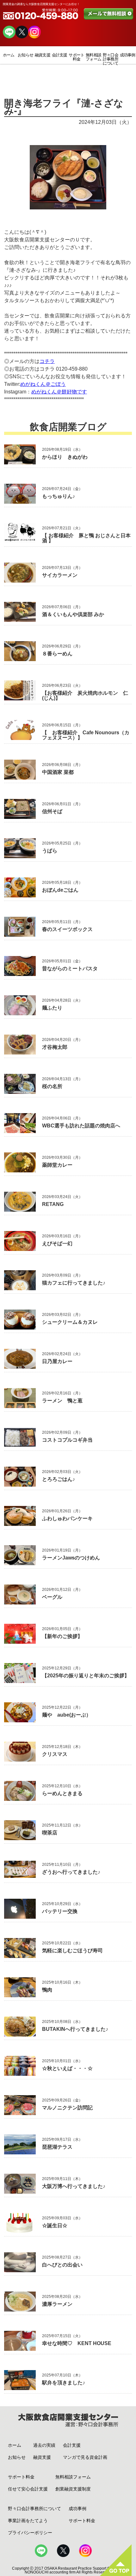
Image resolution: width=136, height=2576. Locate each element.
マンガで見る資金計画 (85, 2457)
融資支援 (43, 55)
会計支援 (60, 55)
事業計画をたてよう (28, 2521)
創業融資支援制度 (73, 2489)
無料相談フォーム (93, 57)
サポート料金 (76, 57)
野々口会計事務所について (111, 59)
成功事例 (128, 55)
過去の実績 (44, 2445)
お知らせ (25, 55)
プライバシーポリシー (30, 2533)
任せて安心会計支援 (28, 2489)
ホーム (9, 55)
